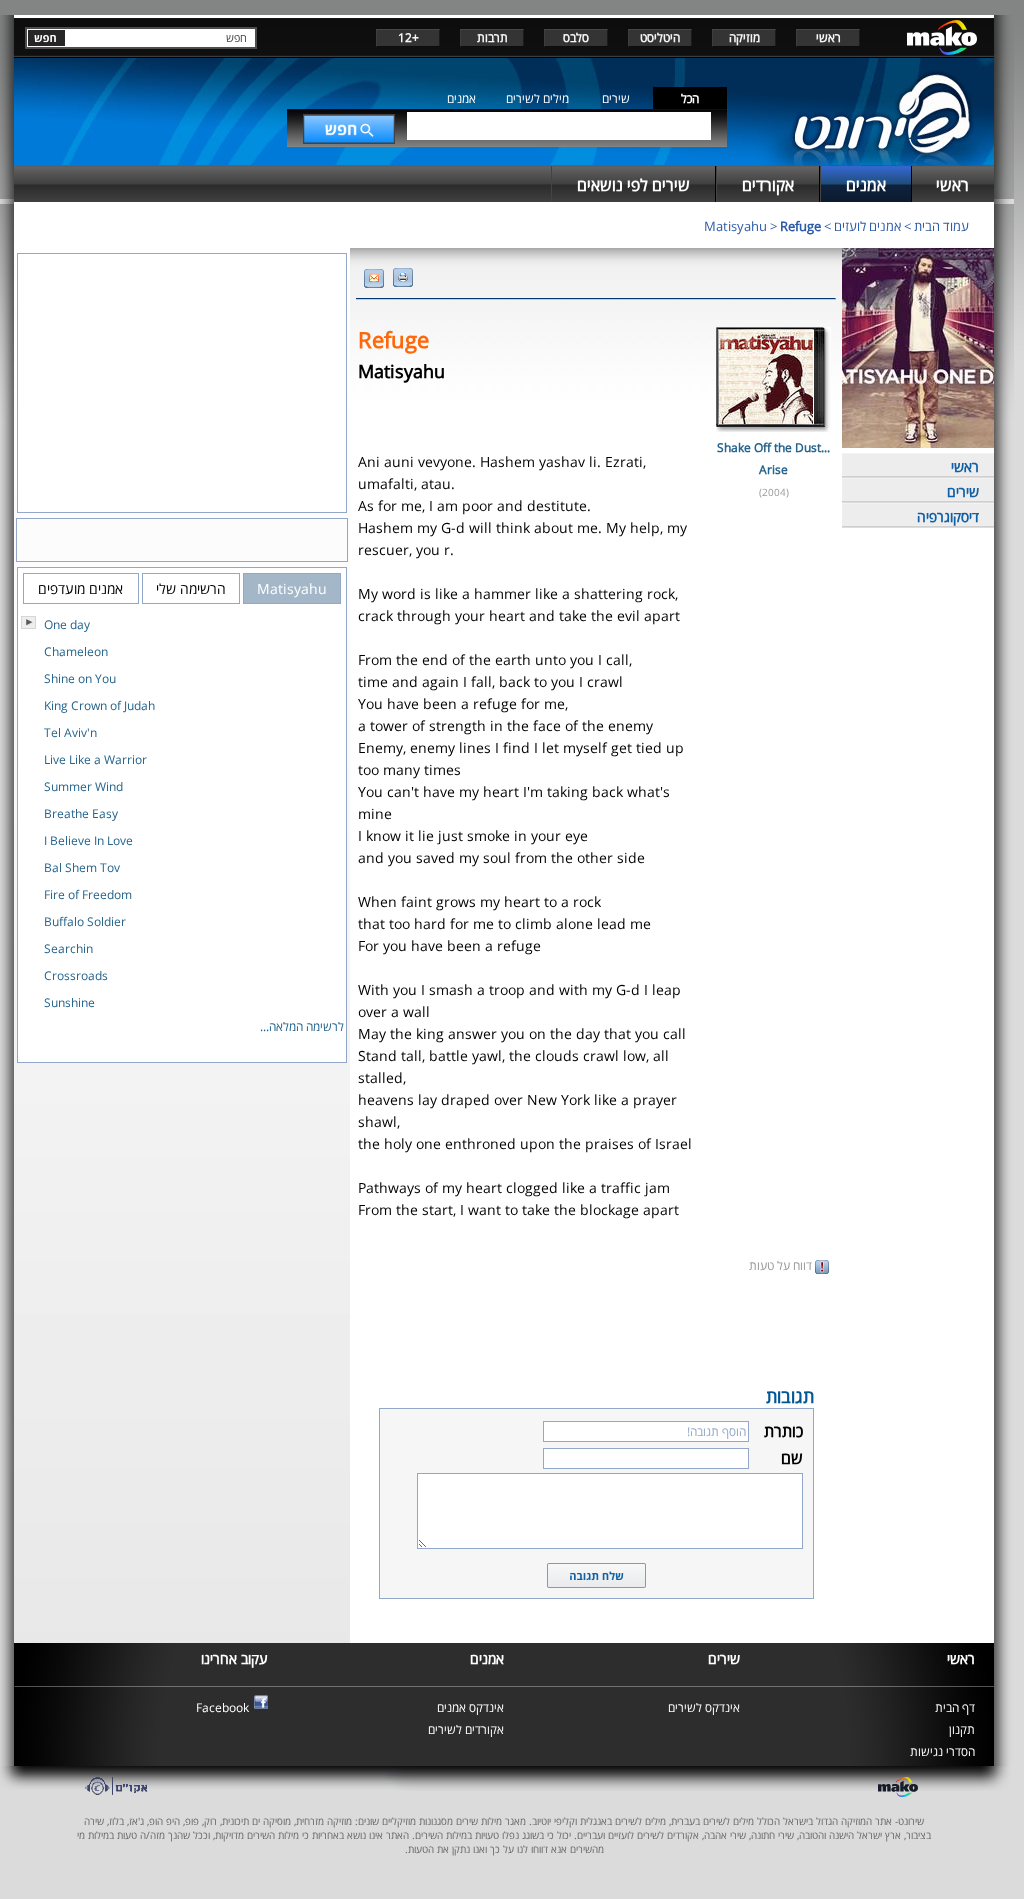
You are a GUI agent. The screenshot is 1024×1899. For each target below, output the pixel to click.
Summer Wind (83, 786)
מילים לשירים (537, 98)
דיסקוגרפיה (948, 516)
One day (67, 624)
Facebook (222, 1707)
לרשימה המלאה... (302, 1026)
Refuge (800, 226)
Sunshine (69, 1002)
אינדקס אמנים (470, 1707)
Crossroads (76, 975)
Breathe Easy (81, 813)
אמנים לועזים (867, 226)
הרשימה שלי (191, 588)
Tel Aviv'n (70, 732)
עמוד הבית (941, 226)
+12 (408, 37)
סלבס (576, 37)
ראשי (828, 37)
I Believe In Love (88, 840)
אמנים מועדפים (80, 588)
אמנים (461, 98)
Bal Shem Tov (82, 867)
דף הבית (955, 1707)
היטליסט (660, 37)
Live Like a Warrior (95, 759)
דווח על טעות (782, 1265)
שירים (616, 98)
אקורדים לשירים (466, 1729)
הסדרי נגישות (942, 1751)
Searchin (68, 948)
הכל (690, 98)
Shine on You (80, 678)
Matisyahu (735, 226)
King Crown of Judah (99, 705)
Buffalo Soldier (85, 921)
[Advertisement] (596, 1328)
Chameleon (76, 651)
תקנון (962, 1729)
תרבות (492, 37)
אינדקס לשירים (704, 1707)
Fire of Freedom (88, 894)
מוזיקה (744, 37)
